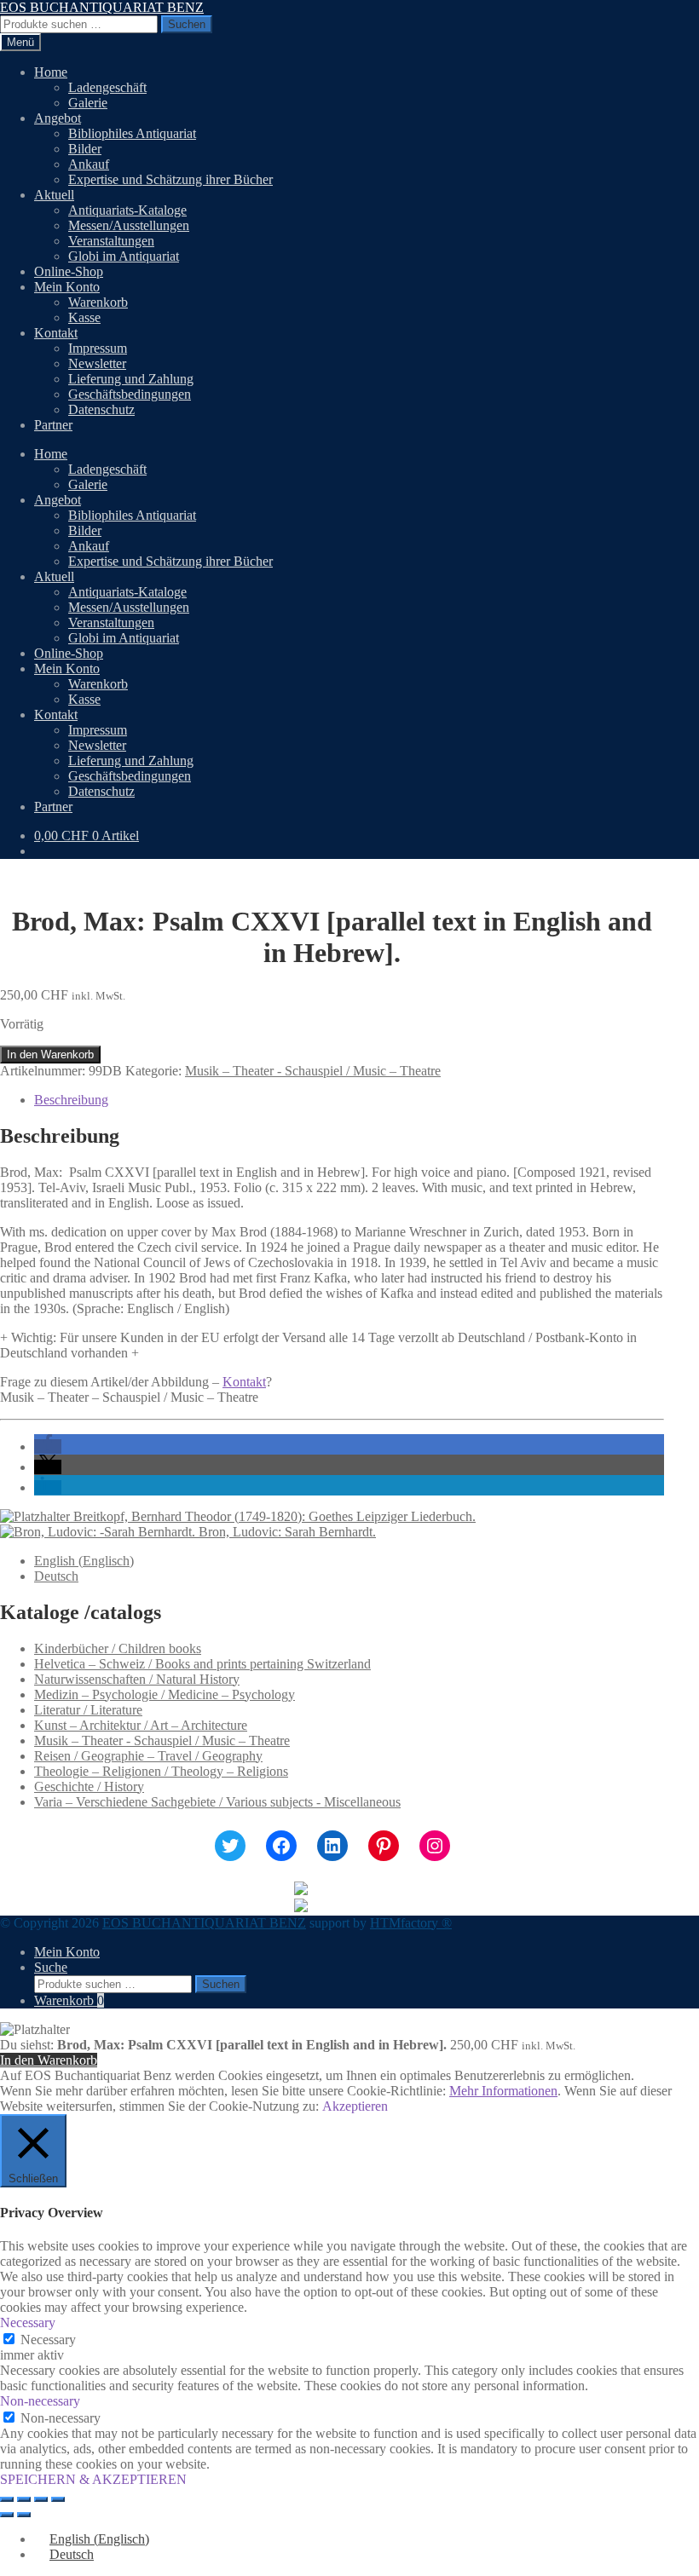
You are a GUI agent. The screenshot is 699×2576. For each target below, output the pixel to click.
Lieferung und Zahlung (131, 379)
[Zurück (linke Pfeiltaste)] (7, 2515)
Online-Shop (69, 271)
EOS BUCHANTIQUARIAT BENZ (102, 7)
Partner (53, 425)
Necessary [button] (28, 2322)
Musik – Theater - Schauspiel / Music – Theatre (313, 1071)
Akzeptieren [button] (355, 2106)
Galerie (88, 103)
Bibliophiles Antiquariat (132, 133)
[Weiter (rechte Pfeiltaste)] (24, 2515)
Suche (51, 1967)
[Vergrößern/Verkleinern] (7, 2499)
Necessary (48, 2340)
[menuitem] (84, 1561)
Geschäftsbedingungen (130, 394)
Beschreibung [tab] (71, 1100)
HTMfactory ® (411, 1923)
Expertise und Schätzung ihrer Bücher (170, 179)
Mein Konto (67, 287)
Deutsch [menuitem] (56, 1576)
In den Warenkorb (50, 1055)
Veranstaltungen (111, 241)
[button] (48, 1446)
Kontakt (56, 333)
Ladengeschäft (107, 87)
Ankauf (89, 164)
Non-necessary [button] (40, 2401)
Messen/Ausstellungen (129, 225)
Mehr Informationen (503, 2091)
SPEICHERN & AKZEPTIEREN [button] (93, 2479)
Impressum (98, 348)
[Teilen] (41, 2499)
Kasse (84, 317)
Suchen (187, 24)
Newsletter (97, 363)
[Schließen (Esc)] (58, 2499)
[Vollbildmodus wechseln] (24, 2499)
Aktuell (54, 195)
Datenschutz (101, 409)
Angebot (58, 118)
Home (51, 72)
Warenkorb (98, 302)
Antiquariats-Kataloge (127, 210)
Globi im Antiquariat (124, 256)
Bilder (85, 149)
